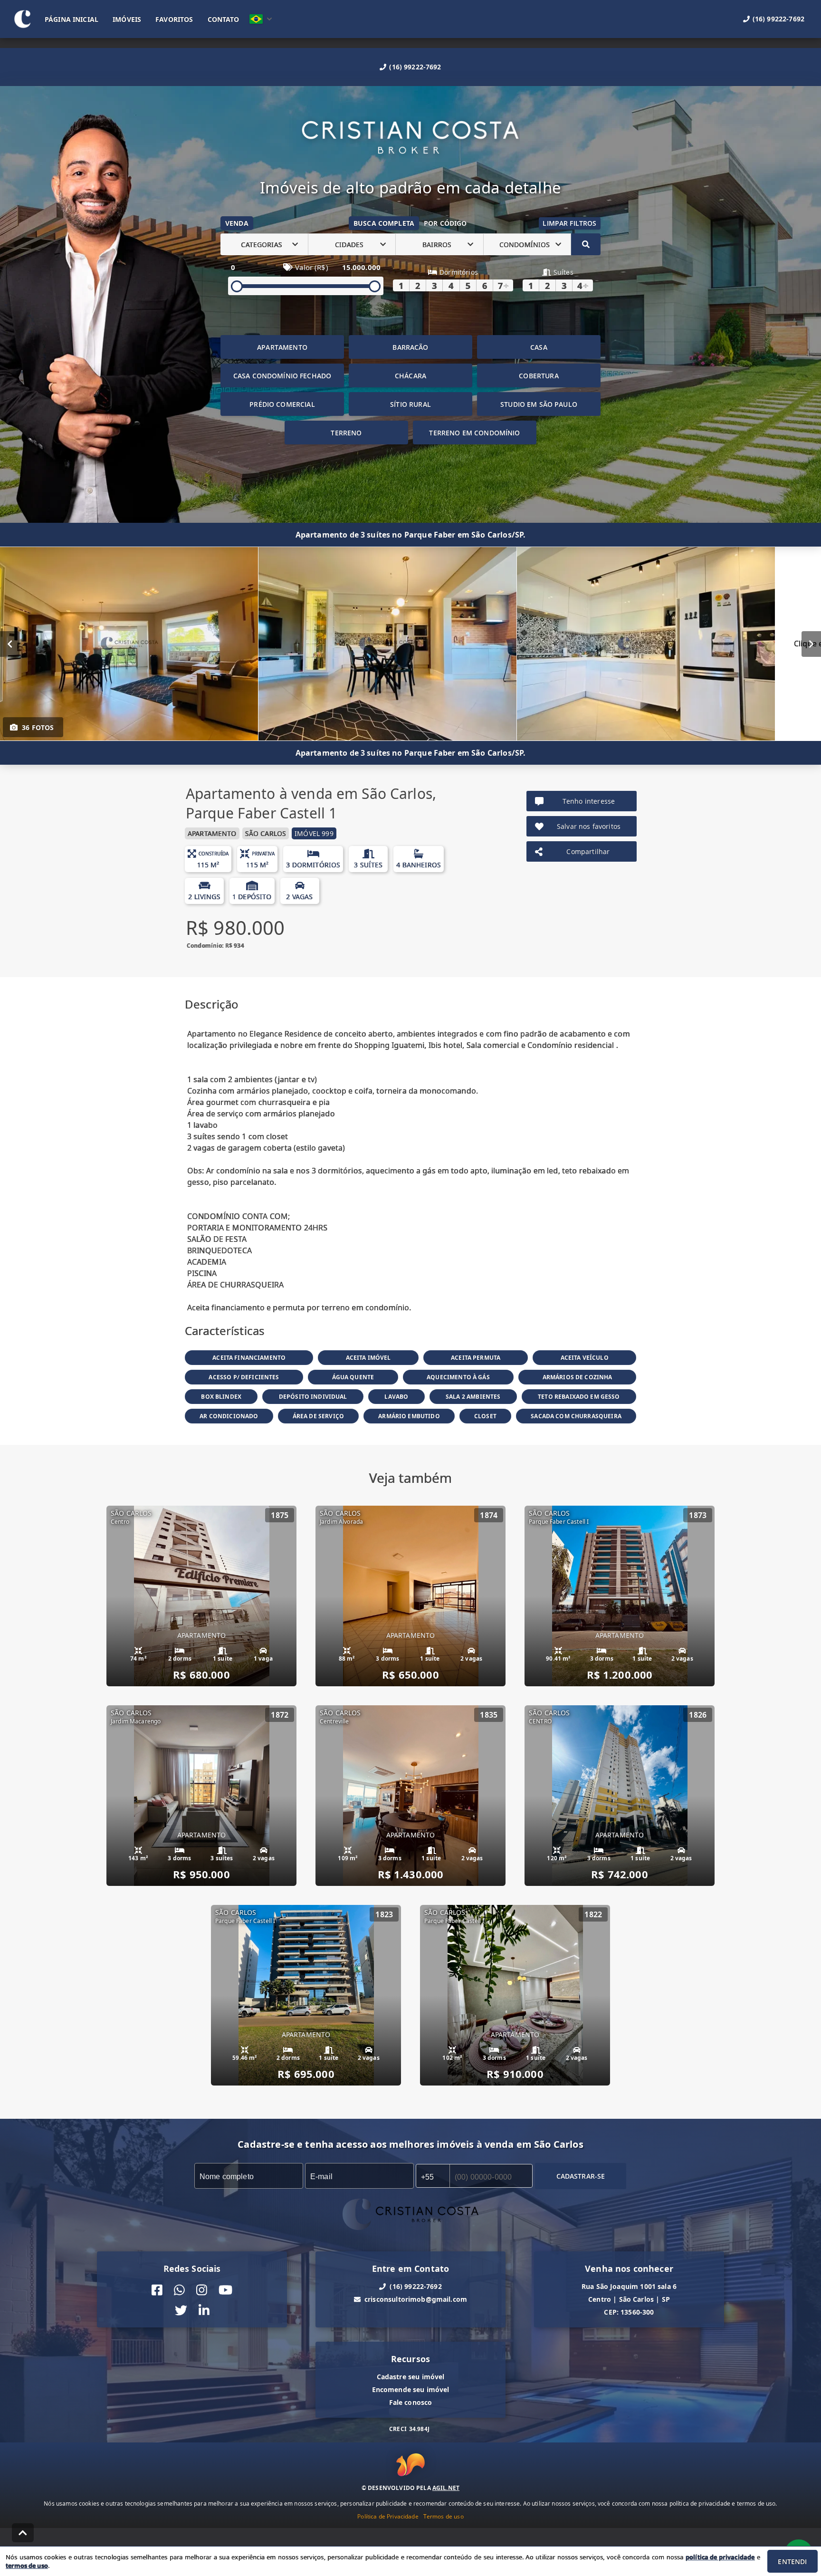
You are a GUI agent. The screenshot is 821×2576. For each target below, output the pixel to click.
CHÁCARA (410, 376)
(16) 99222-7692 (415, 67)
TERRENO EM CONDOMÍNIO (474, 433)
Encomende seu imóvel (411, 2389)
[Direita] (811, 644)
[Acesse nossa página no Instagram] (202, 2290)
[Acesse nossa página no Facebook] (157, 2290)
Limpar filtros (569, 223)
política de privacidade (720, 2557)
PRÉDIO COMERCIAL (282, 404)
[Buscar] (586, 244)
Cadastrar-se (581, 2176)
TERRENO (346, 433)
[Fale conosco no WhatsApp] (179, 2290)
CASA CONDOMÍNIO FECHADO (282, 376)
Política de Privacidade (388, 2516)
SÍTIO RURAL (410, 404)
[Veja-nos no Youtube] (225, 2290)
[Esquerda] (10, 644)
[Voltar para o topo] (23, 2533)
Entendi (792, 2562)
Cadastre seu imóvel (411, 2377)
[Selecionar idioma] (261, 19)
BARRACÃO (410, 347)
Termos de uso (444, 2516)
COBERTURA (539, 376)
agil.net (446, 2488)
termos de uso (27, 2566)
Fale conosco (411, 2402)
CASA (539, 347)
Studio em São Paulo (539, 404)
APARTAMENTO (282, 347)
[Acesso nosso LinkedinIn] (204, 2311)
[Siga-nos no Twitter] (181, 2311)
